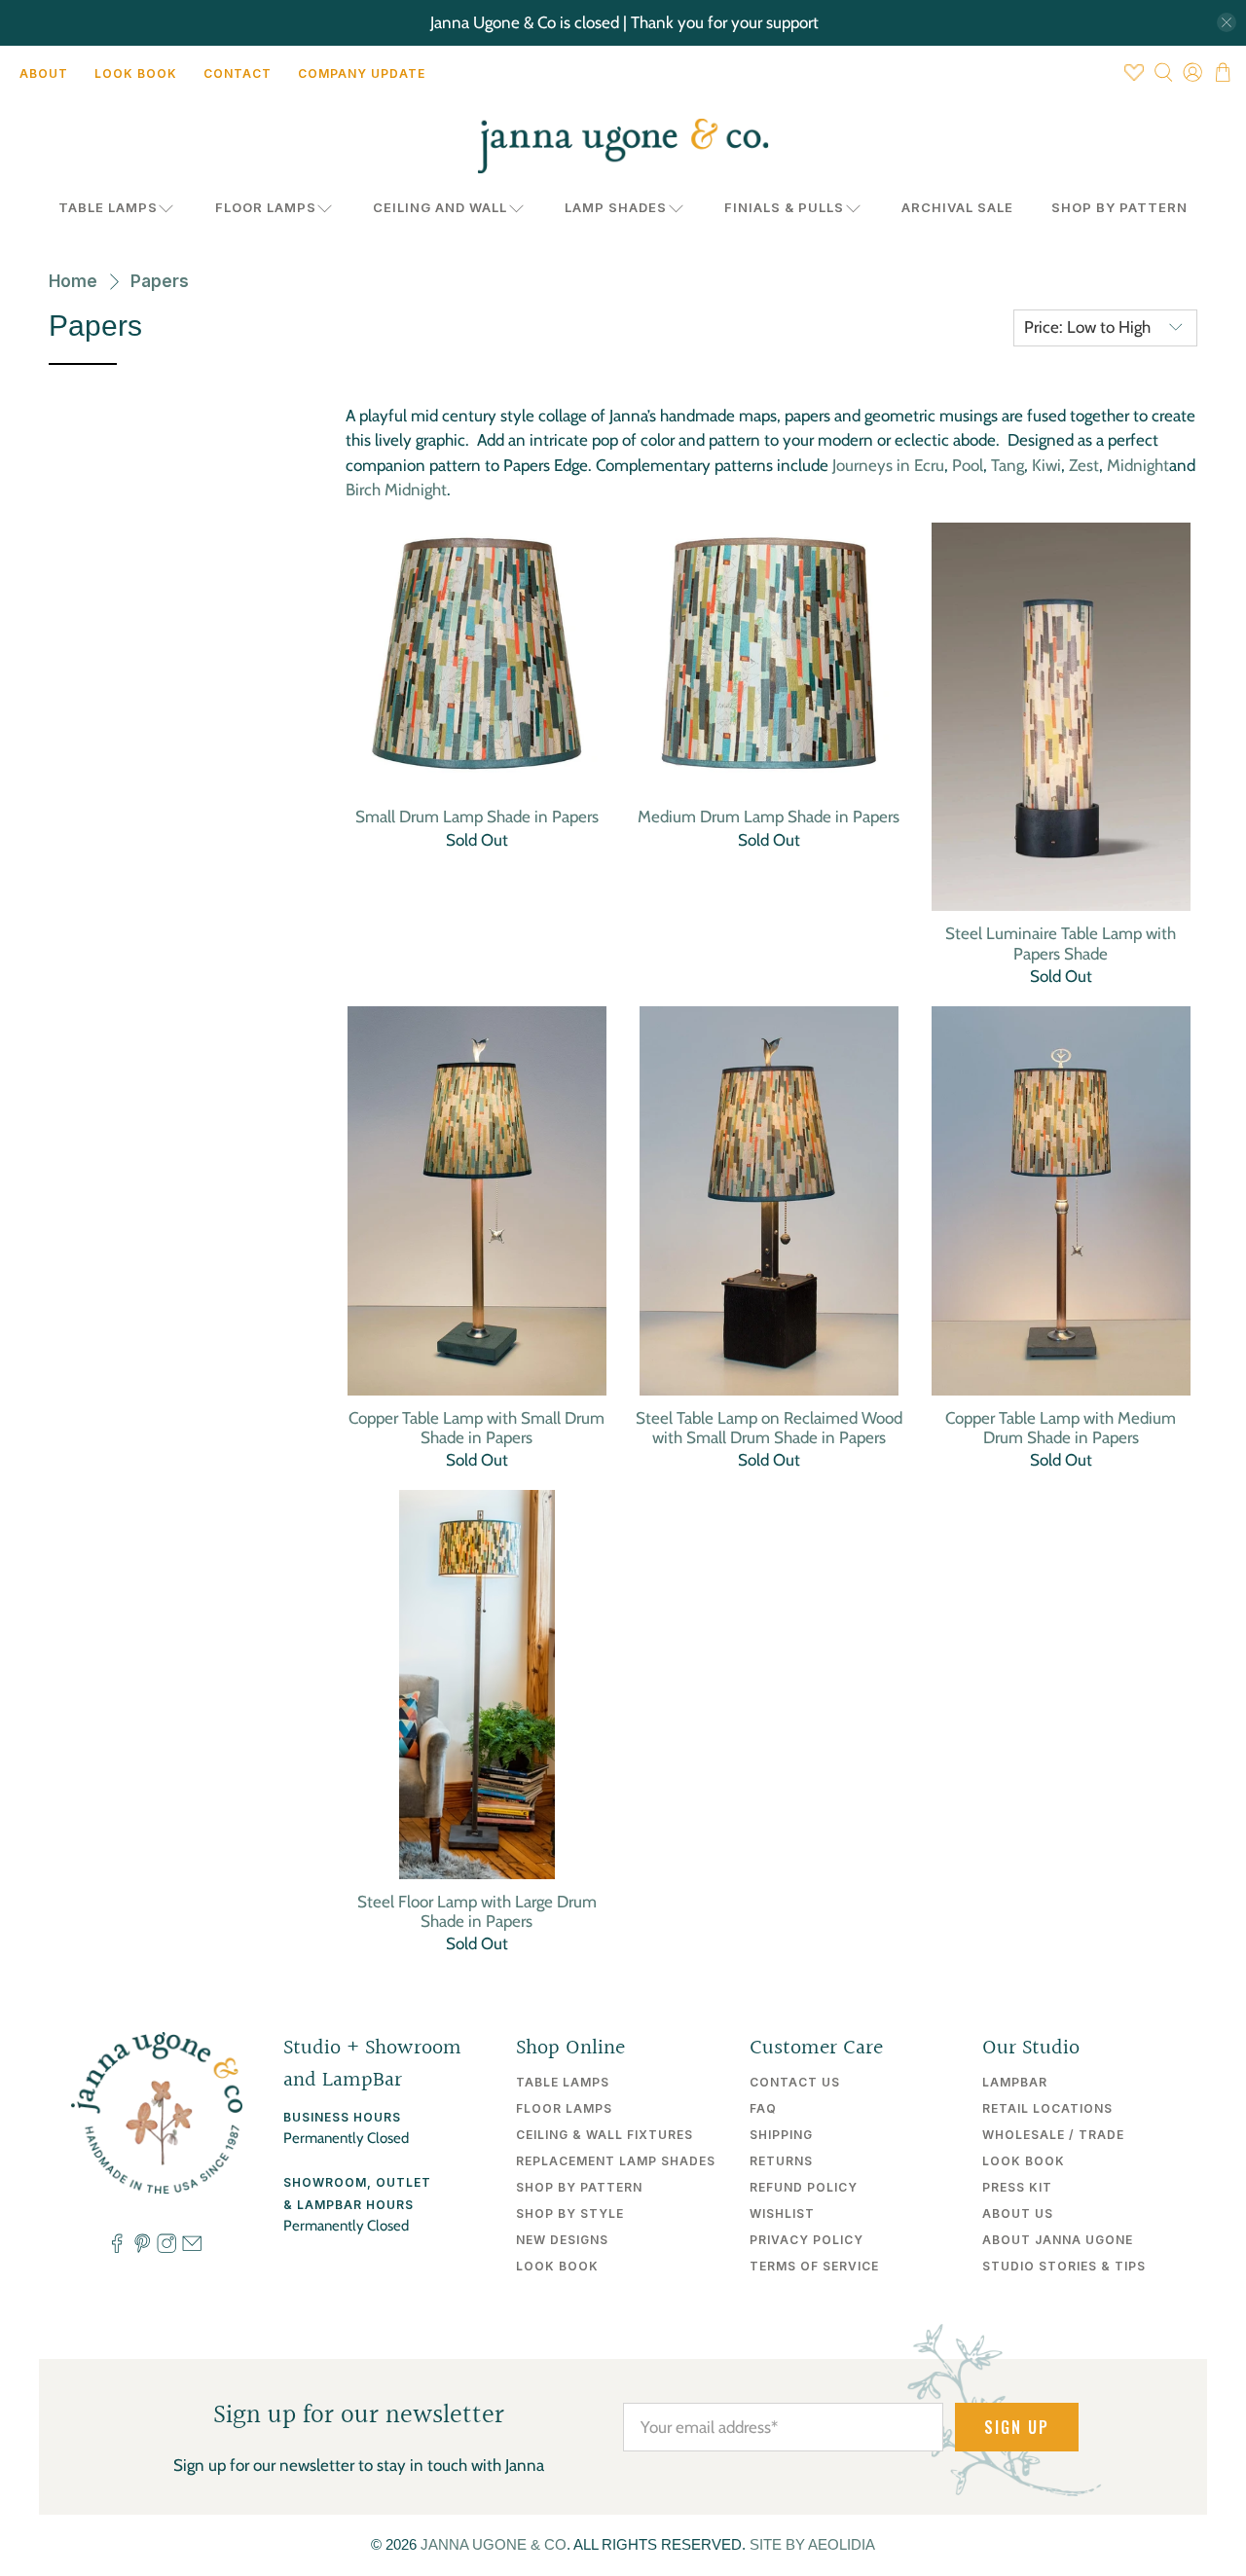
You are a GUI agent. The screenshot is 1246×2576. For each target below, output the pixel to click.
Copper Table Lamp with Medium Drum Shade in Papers (1061, 1428)
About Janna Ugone (1058, 2240)
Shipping (781, 2135)
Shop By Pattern (1119, 207)
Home (73, 282)
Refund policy (804, 2187)
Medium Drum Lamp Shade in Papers (769, 816)
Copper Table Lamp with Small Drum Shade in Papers (476, 1428)
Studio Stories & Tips (1064, 2266)
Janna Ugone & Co (494, 2544)
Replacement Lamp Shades (616, 2161)
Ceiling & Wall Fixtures (605, 2135)
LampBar (1015, 2082)
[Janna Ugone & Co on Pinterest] (142, 2248)
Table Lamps (108, 207)
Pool (968, 465)
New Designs (562, 2240)
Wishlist (782, 2213)
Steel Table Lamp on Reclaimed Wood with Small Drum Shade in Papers (769, 1428)
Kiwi (1046, 465)
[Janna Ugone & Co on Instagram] (166, 2248)
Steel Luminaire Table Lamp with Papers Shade (1061, 943)
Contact (238, 73)
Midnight (1138, 465)
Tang (1008, 465)
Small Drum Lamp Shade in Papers (477, 816)
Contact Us (795, 2082)
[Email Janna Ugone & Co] (192, 2248)
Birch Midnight (396, 490)
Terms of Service (814, 2266)
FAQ (763, 2108)
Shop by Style (570, 2213)
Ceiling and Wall (440, 207)
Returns (781, 2161)
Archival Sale (957, 207)
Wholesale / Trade (1053, 2135)
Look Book (136, 73)
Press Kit (1017, 2187)
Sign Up (1017, 2427)
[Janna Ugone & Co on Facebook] (117, 2248)
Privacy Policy (806, 2240)
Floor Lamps (266, 207)
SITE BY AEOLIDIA (812, 2544)
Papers (160, 282)
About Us (1018, 2213)
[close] (1227, 22)
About (44, 73)
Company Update (362, 73)
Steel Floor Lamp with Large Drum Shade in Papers (477, 1911)
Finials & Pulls (784, 207)
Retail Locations (1047, 2108)
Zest (1084, 465)
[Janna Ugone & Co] (623, 146)
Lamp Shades (616, 207)
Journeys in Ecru (888, 465)
